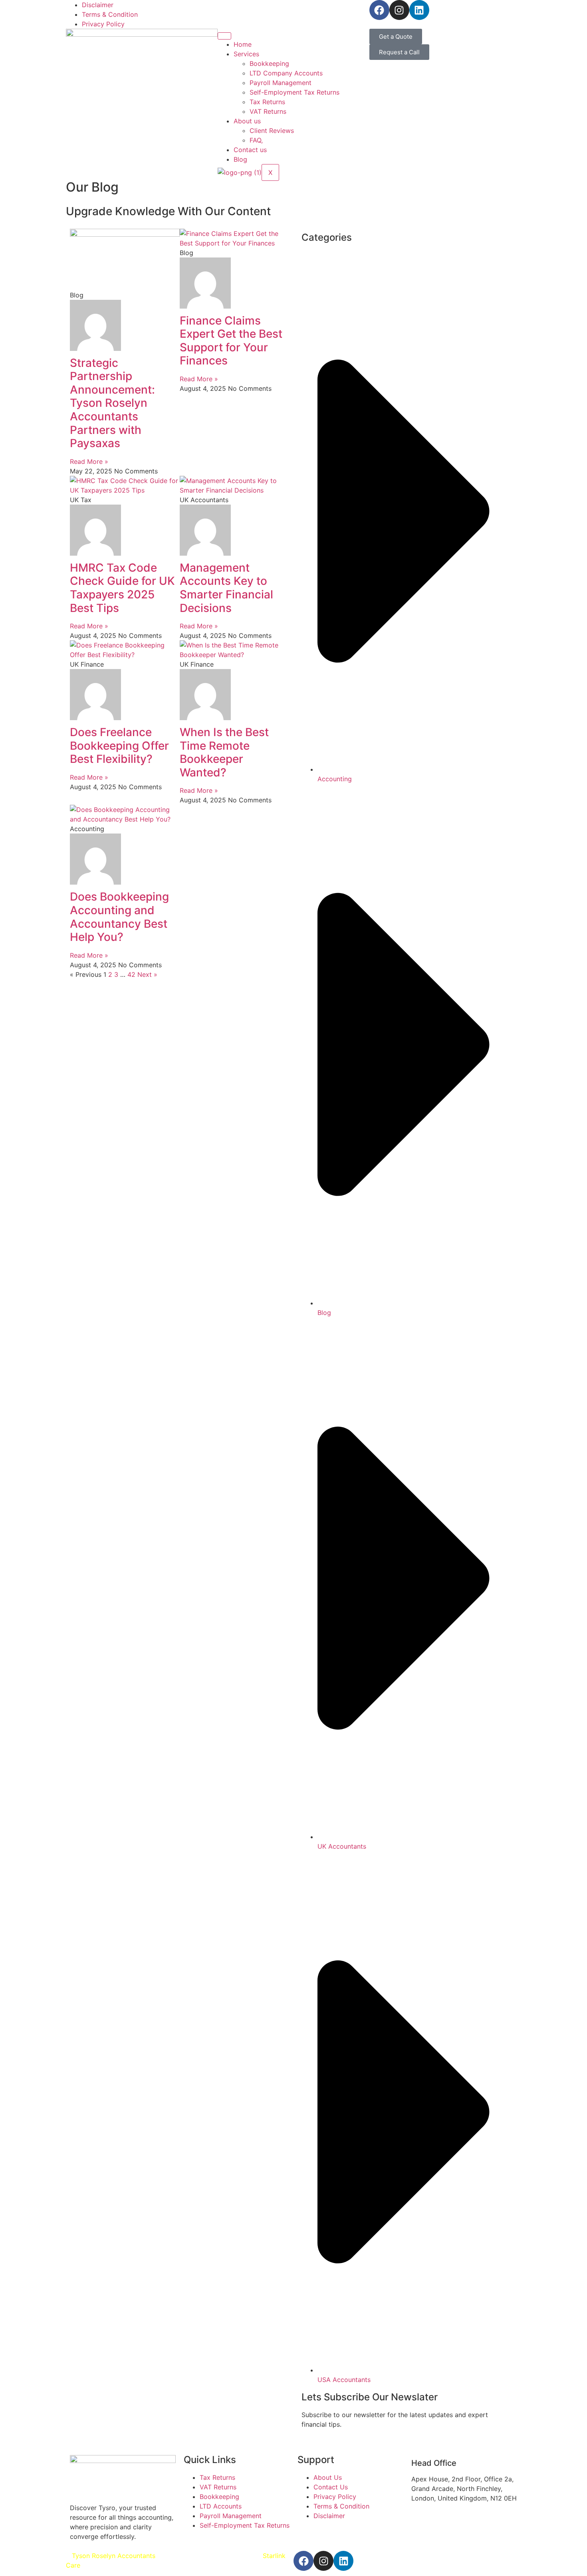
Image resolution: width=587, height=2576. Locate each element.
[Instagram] (399, 10)
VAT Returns (268, 111)
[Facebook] (379, 10)
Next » (147, 974)
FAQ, (256, 140)
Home (243, 44)
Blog (240, 159)
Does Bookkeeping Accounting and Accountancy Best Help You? (119, 917)
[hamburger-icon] (224, 36)
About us (247, 121)
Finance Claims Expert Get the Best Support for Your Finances (231, 341)
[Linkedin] (419, 10)
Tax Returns (267, 102)
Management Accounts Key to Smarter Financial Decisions (226, 588)
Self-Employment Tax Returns (294, 92)
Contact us (250, 150)
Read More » (89, 461)
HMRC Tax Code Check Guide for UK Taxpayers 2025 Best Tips (122, 588)
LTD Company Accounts (286, 73)
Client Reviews (272, 131)
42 (131, 974)
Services (246, 54)
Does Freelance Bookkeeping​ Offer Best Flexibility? (119, 745)
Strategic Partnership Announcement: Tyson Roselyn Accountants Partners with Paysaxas (112, 403)
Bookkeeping (269, 63)
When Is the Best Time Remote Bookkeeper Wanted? (224, 752)
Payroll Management (281, 83)
